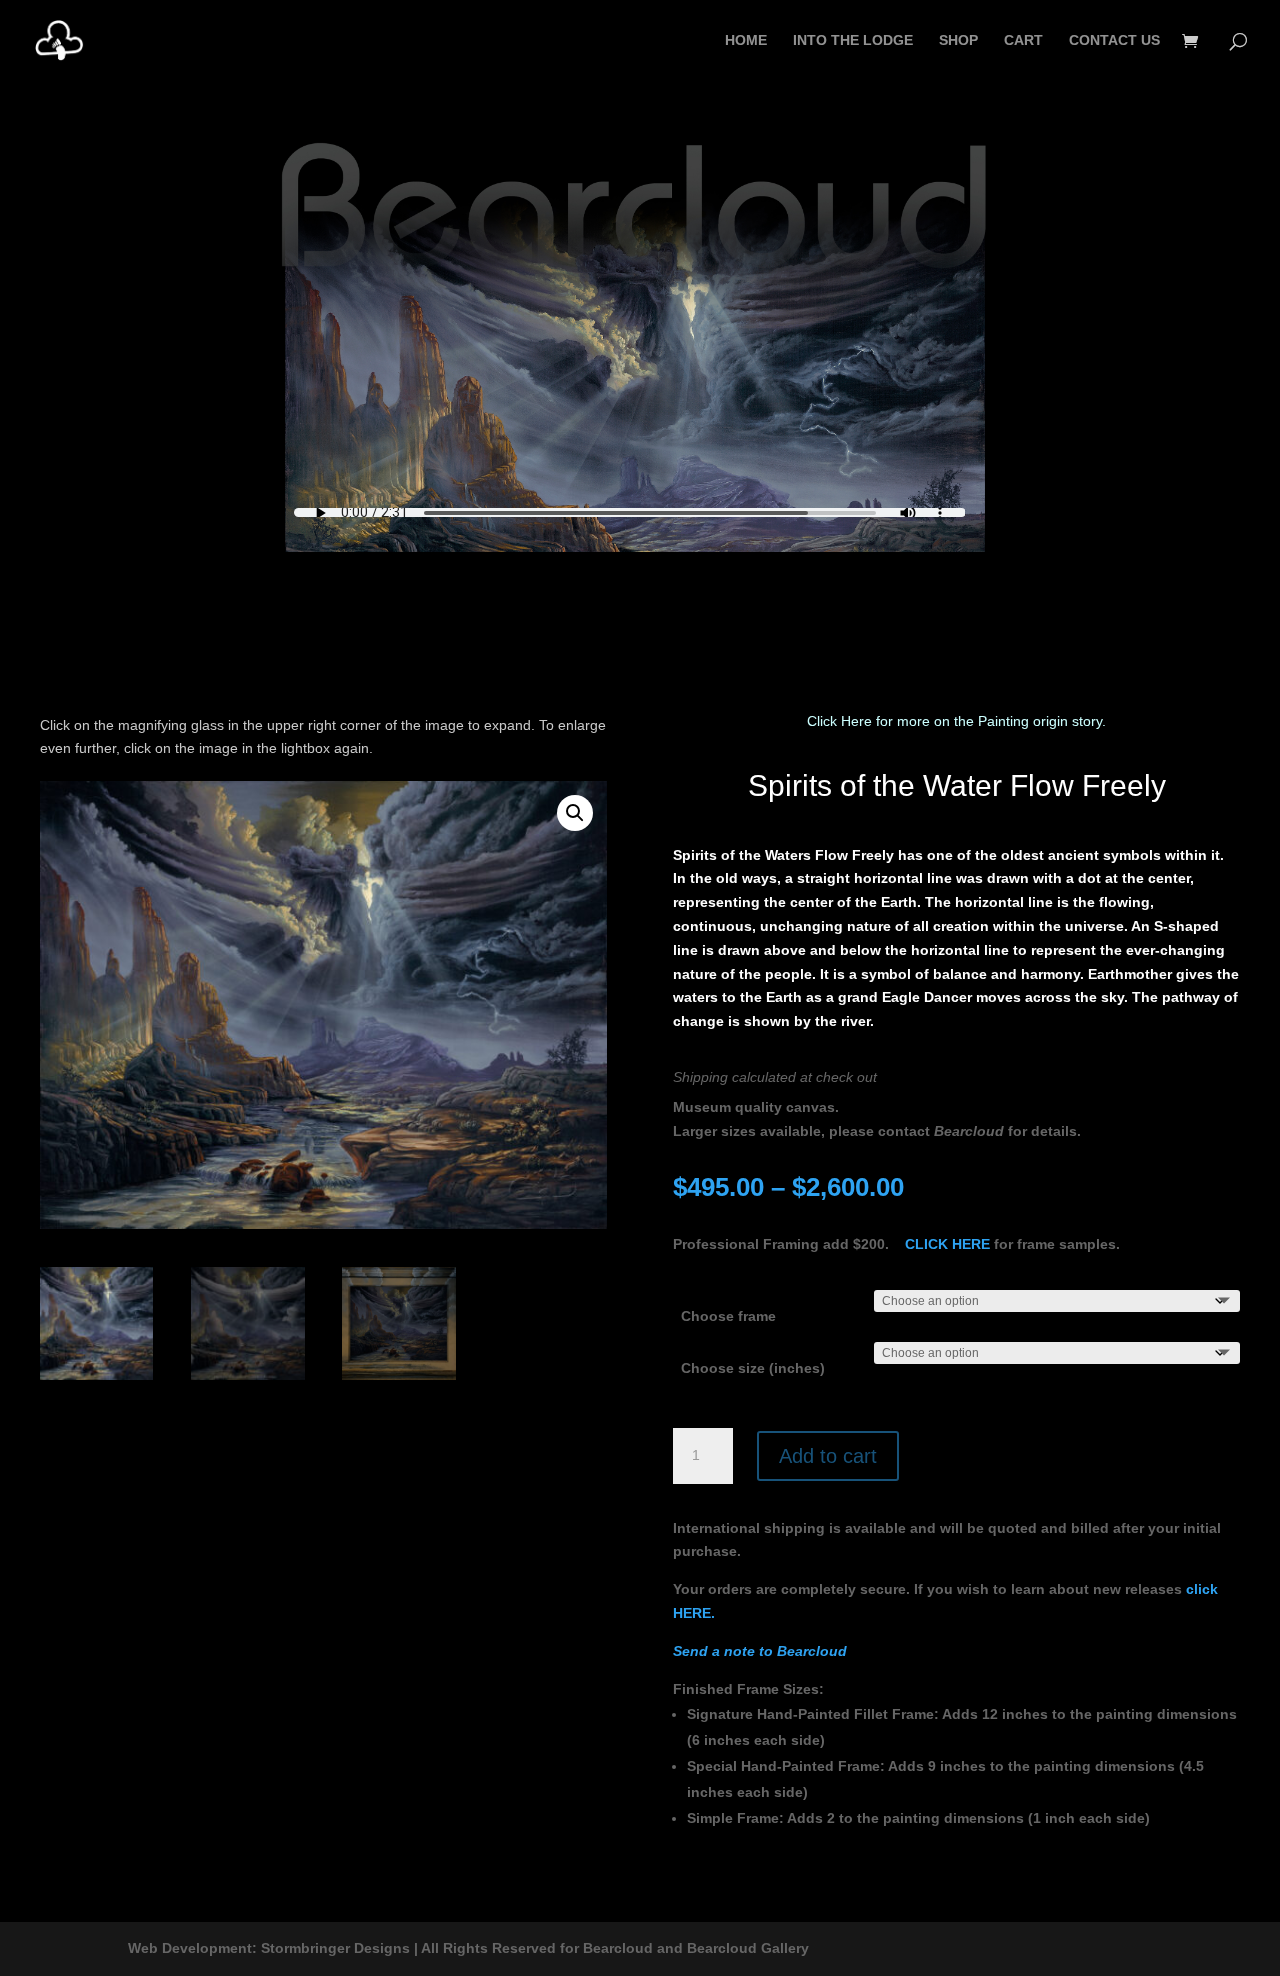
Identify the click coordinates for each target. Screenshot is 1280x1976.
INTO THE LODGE (853, 40)
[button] (575, 813)
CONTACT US (1114, 40)
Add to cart (828, 1456)
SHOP (958, 40)
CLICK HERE (947, 1244)
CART (1023, 40)
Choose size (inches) (753, 1368)
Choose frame (728, 1316)
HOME (746, 40)
